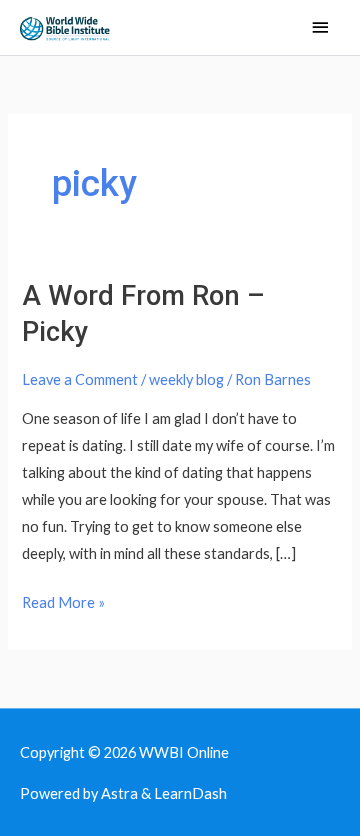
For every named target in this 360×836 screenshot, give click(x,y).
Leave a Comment (80, 379)
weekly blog (186, 379)
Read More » (63, 600)
